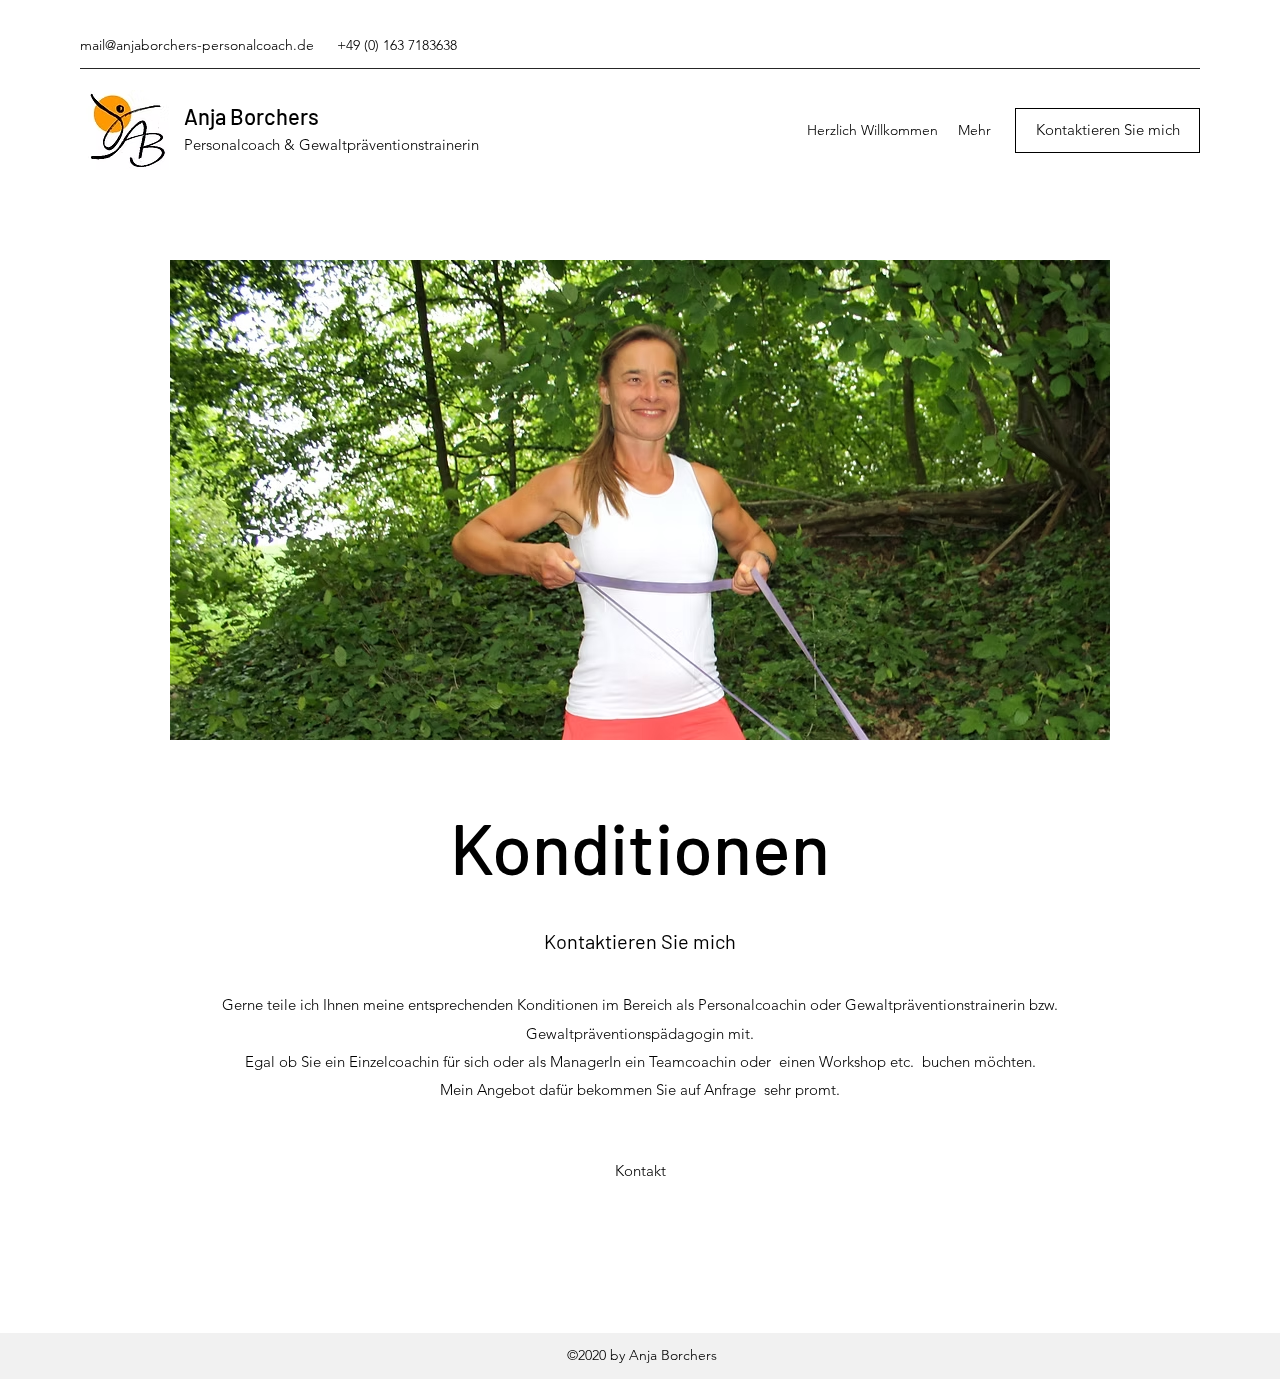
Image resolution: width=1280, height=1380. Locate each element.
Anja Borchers (251, 116)
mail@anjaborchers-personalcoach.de (197, 45)
